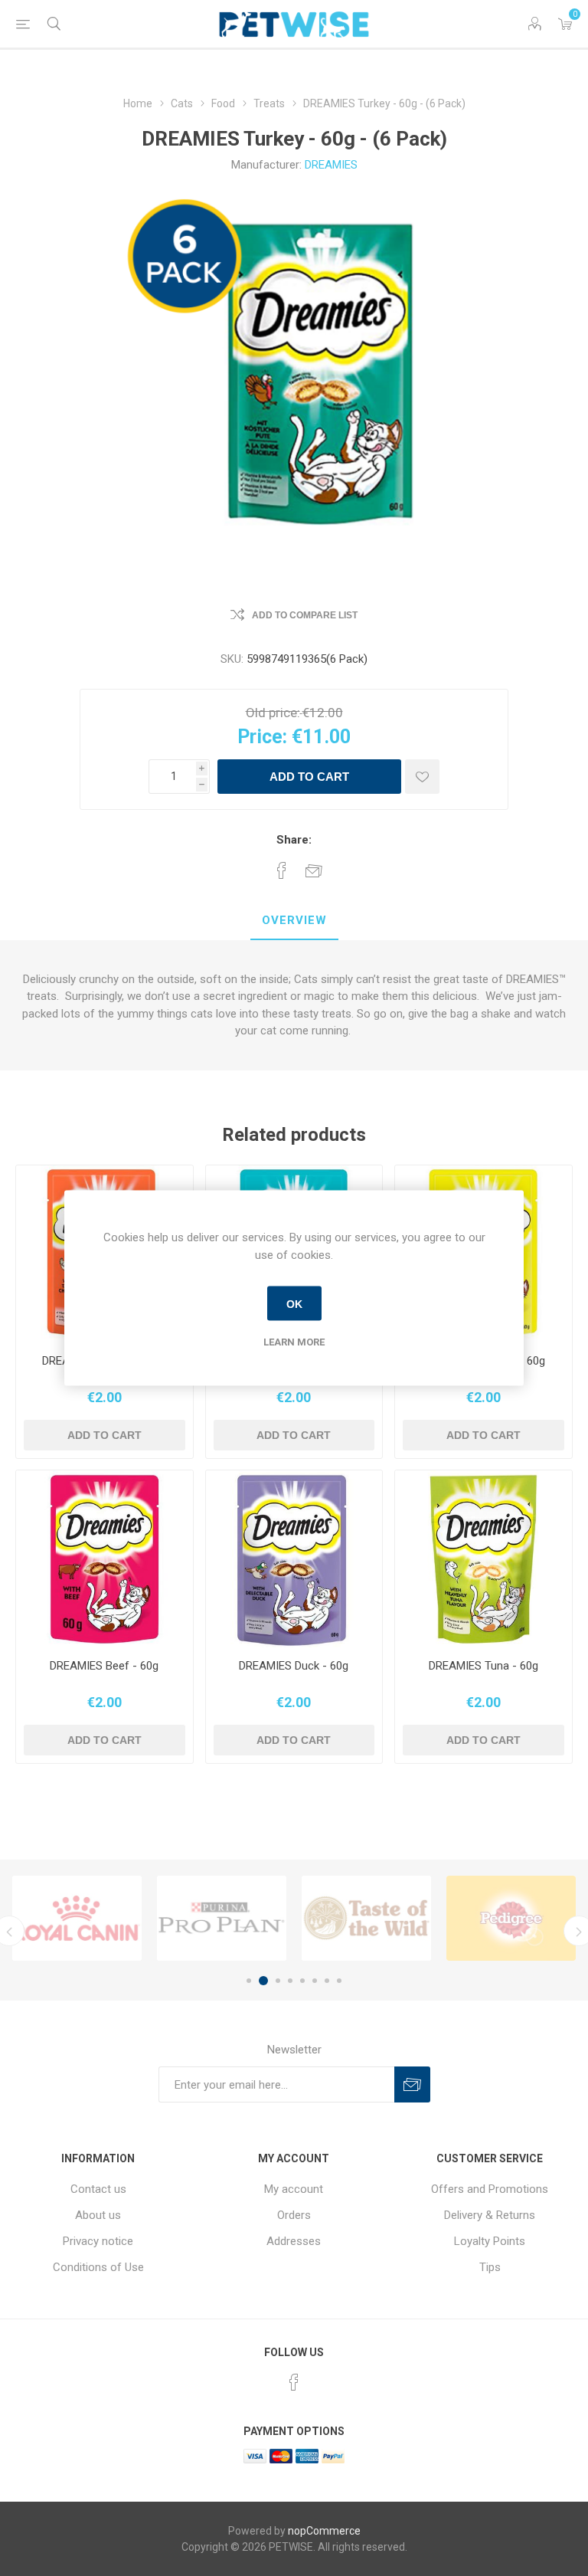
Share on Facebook (282, 870)
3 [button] (276, 1981)
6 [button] (315, 1981)
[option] (77, 1919)
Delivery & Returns (490, 2215)
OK (294, 1303)
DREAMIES (331, 165)
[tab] (294, 921)
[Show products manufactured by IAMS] (366, 1919)
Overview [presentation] (294, 920)
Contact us (98, 2189)
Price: (262, 737)
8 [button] (339, 1981)
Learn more (294, 1342)
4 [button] (290, 1981)
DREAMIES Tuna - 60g (483, 1666)
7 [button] (327, 1981)
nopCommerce (324, 2531)
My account (294, 2189)
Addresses (294, 2241)
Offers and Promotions (490, 2189)
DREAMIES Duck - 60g (294, 1666)
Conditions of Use (98, 2267)
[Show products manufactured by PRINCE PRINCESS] (77, 1919)
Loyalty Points (490, 2241)
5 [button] (302, 1981)
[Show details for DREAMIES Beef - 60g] (105, 1559)
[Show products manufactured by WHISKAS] (511, 1919)
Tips (490, 2267)
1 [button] (249, 1981)
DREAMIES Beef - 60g (104, 1666)
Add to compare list (305, 615)
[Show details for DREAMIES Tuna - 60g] (483, 1559)
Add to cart (309, 777)
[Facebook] (294, 2382)
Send (412, 2084)
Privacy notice (98, 2241)
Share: (294, 840)
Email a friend (314, 870)
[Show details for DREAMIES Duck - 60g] (294, 1559)
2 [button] (261, 1981)
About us (98, 2215)
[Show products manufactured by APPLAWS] (222, 1919)
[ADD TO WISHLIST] (422, 777)
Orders (294, 2215)
